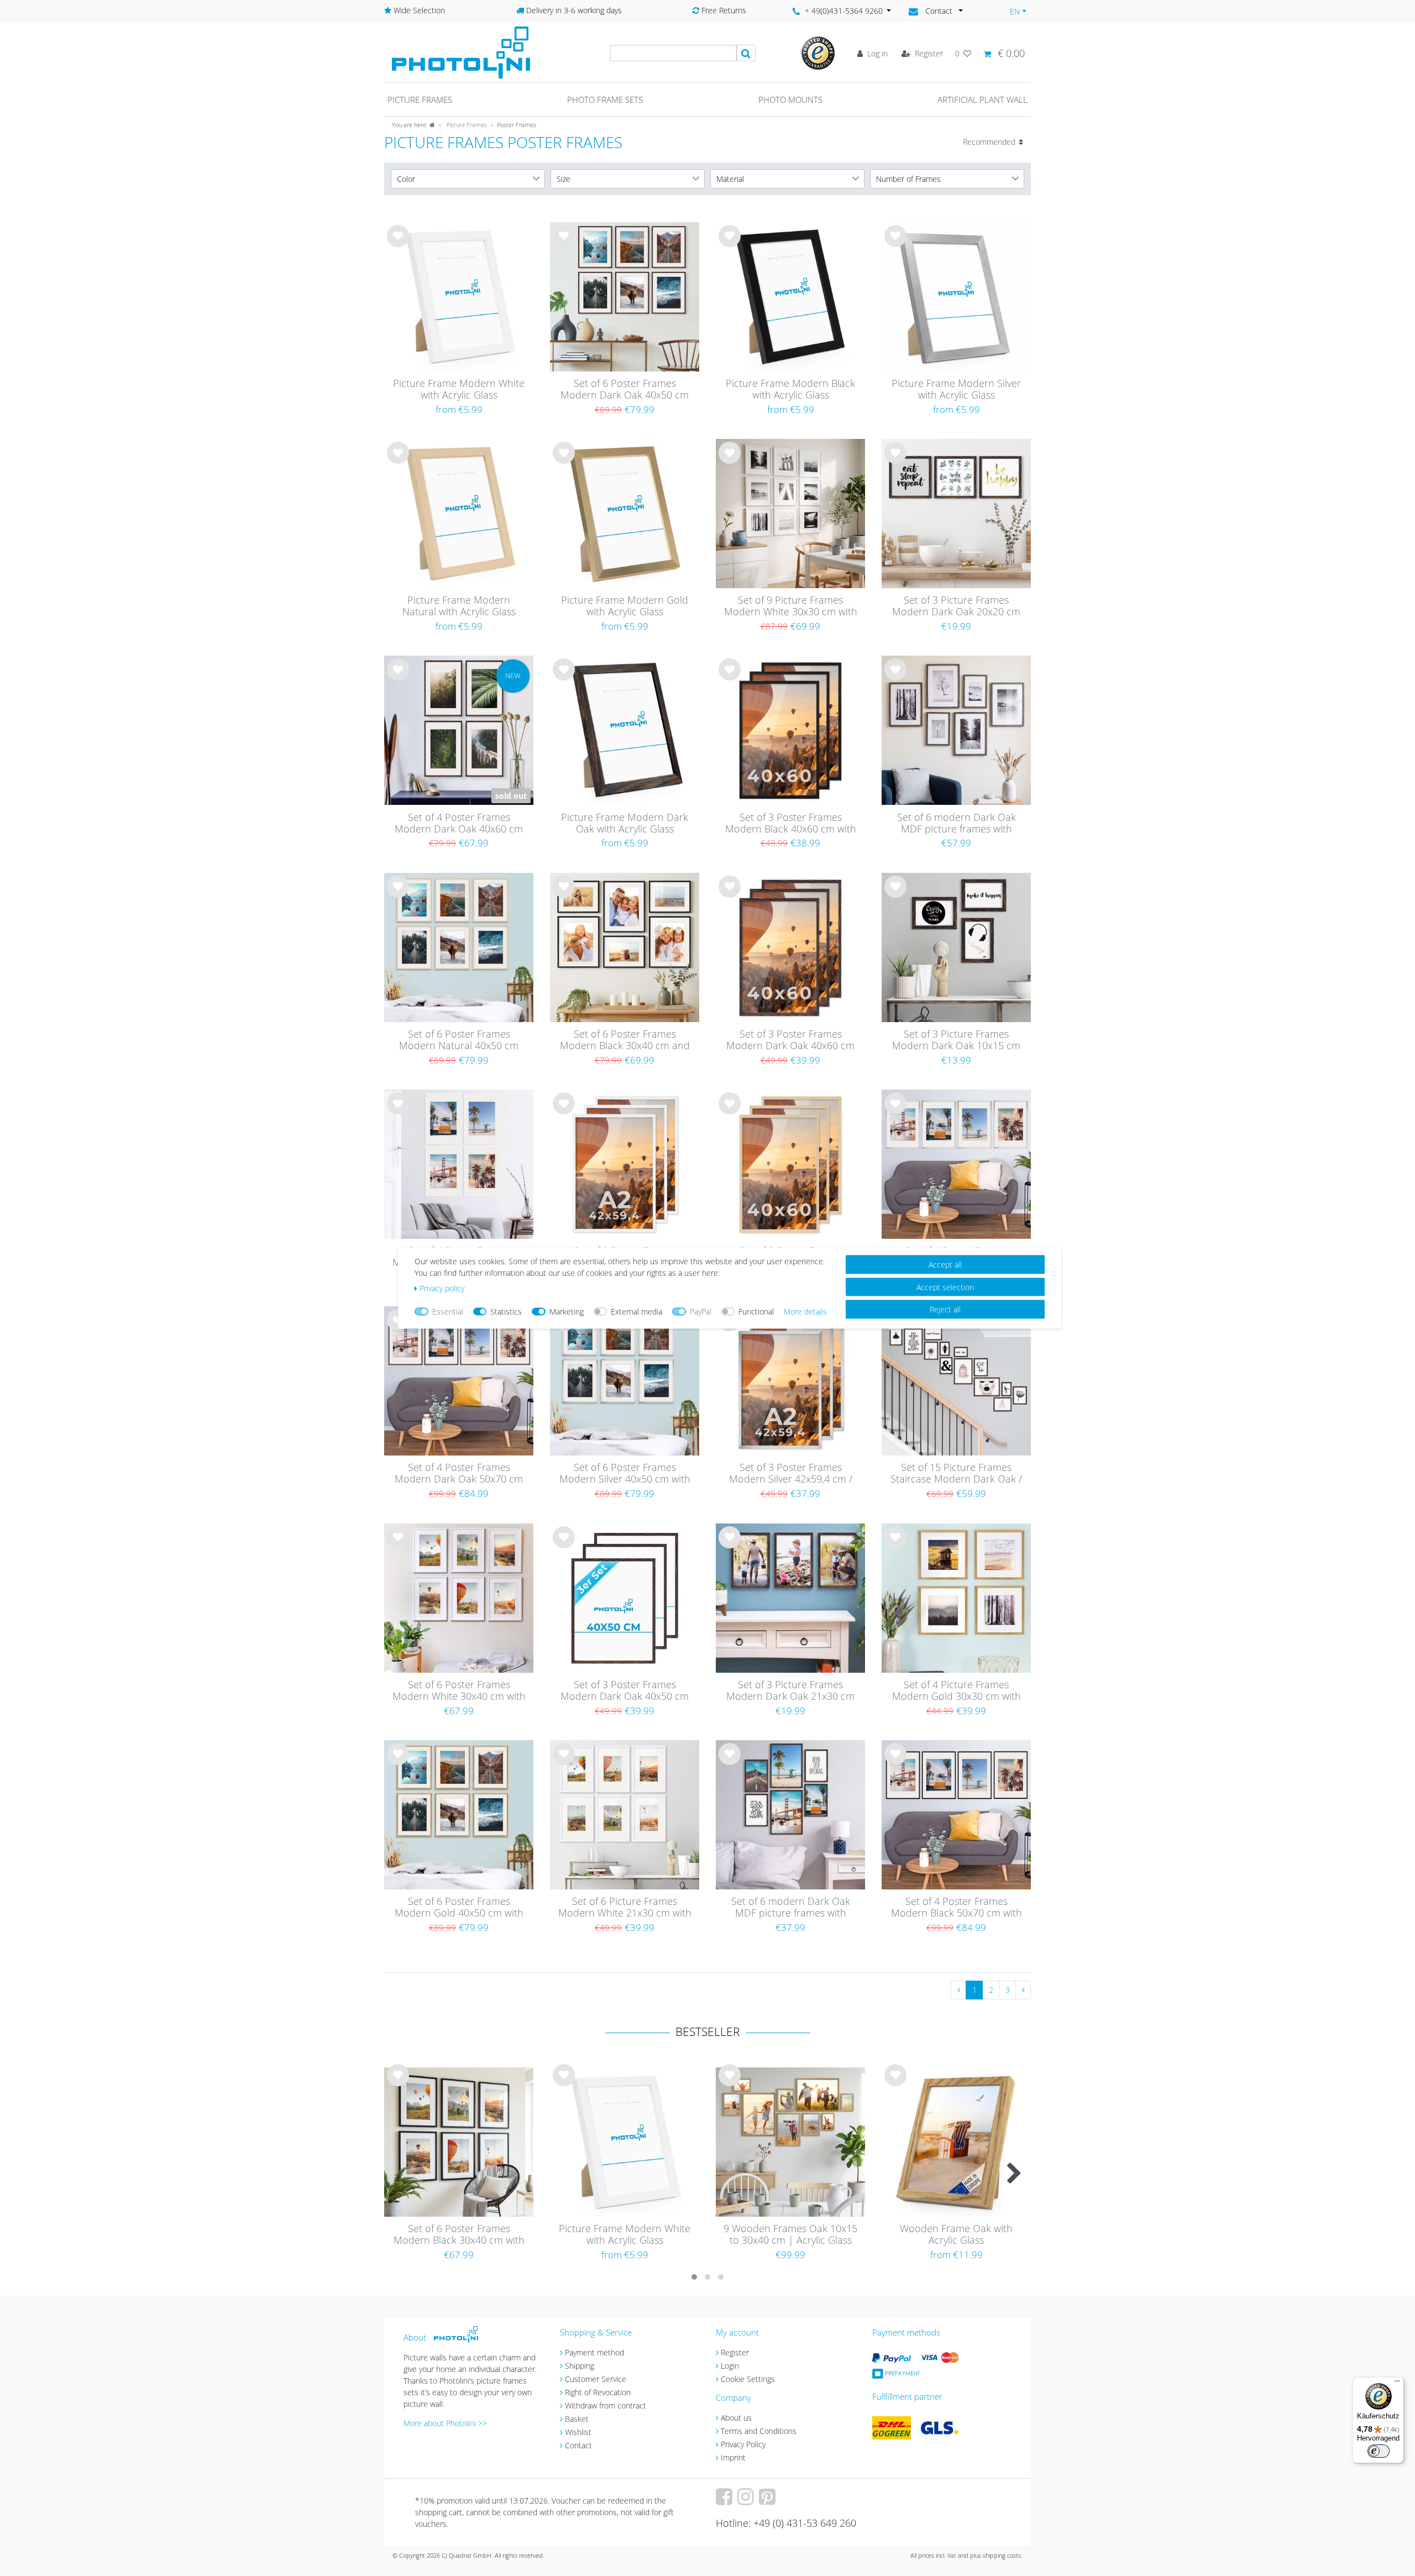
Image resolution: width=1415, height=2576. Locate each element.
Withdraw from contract (606, 2405)
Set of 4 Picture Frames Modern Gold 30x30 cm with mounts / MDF (957, 1691)
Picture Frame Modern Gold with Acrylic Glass (625, 606)
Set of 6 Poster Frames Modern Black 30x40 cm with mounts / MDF (459, 2235)
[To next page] (1023, 1990)
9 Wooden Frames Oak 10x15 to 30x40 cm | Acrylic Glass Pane (790, 2235)
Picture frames (420, 100)
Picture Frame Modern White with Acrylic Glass (459, 389)
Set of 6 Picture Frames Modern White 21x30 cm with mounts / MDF (625, 1908)
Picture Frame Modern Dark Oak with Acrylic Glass (625, 823)
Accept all (945, 1265)
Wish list (398, 245)
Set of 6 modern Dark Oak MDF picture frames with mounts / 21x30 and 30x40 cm (957, 824)
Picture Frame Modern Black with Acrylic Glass (790, 389)
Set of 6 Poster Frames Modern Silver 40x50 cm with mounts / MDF (625, 1474)
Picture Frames (466, 125)
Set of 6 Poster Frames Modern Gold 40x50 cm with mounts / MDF (459, 1908)
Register (735, 2352)
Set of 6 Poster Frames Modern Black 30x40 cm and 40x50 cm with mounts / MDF (625, 1040)
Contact (578, 2445)
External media (636, 1311)
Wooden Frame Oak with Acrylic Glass (956, 2235)
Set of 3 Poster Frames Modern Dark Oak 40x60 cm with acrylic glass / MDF (790, 1040)
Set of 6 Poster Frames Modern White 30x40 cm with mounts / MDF (459, 1691)
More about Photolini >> (445, 2423)
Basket (577, 2419)
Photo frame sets (605, 100)
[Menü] (1397, 2384)
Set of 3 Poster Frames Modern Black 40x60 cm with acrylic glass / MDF (791, 824)
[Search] (746, 53)
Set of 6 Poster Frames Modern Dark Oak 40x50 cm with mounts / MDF (625, 390)
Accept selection (945, 1287)
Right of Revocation (598, 2392)
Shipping (580, 2366)
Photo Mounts (790, 100)
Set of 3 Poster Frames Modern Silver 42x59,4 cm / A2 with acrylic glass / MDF (791, 1474)
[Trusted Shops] (818, 52)
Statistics (506, 1311)
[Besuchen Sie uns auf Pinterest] (769, 2501)
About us (736, 2418)
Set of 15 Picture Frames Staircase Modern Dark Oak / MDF (956, 1474)
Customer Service (596, 2379)
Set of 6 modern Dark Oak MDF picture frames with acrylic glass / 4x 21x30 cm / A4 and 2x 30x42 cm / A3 (791, 1908)
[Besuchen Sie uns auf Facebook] (725, 2501)
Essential (448, 1311)
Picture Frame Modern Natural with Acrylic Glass (459, 606)
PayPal (701, 1311)
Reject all (945, 1309)
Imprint (733, 2457)
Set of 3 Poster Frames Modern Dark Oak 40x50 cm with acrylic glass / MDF (625, 1691)
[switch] (1379, 2451)
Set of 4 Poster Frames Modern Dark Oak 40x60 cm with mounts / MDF (459, 824)
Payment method (594, 2352)
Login (730, 2366)
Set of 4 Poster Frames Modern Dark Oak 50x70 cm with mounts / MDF (459, 1474)
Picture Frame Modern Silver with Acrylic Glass (956, 389)
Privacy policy (442, 1288)
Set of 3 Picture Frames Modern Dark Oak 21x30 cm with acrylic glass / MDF (790, 1691)
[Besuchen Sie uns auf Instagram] (747, 2501)
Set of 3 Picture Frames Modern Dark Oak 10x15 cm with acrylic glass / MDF (956, 1040)
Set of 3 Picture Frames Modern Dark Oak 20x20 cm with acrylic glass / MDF (956, 606)
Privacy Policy (743, 2444)
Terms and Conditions (759, 2431)
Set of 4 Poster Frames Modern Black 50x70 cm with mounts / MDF (957, 1908)
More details (805, 1311)
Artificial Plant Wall (982, 100)
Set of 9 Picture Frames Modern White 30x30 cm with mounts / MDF (791, 606)
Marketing (567, 1311)
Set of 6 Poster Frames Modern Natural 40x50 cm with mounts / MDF (459, 1040)
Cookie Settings (748, 2379)
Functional (756, 1311)
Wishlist (578, 2432)
